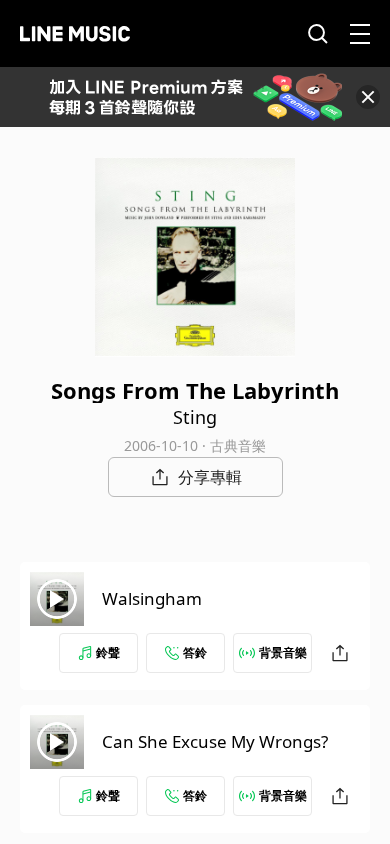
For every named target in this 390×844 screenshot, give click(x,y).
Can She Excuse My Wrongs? (215, 741)
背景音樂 (283, 652)
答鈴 (195, 652)
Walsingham (152, 598)
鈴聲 (108, 652)
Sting (195, 417)
